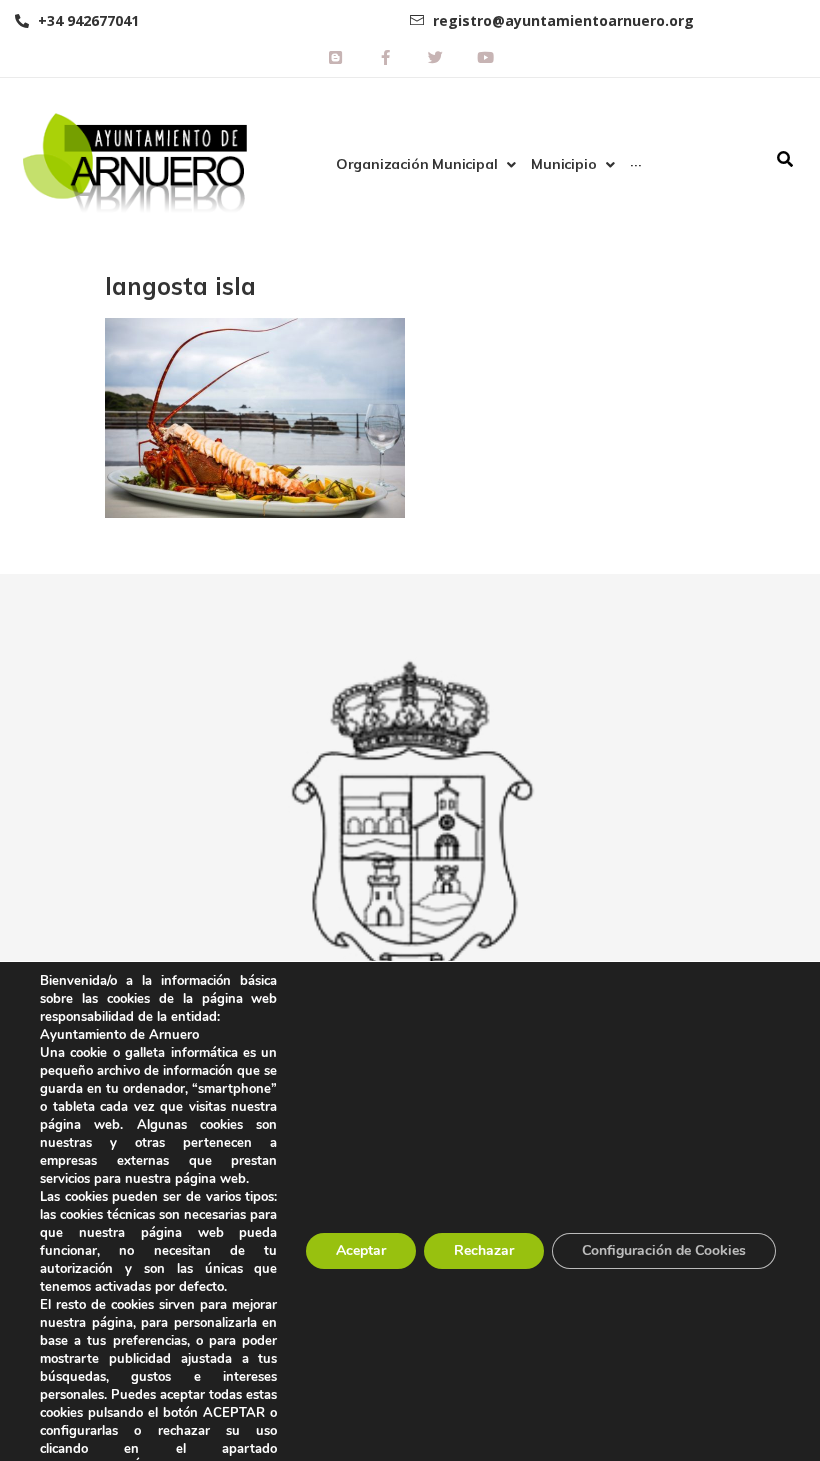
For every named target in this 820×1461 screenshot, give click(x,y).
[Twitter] (435, 57)
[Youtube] (485, 57)
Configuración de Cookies (664, 1250)
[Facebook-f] (385, 57)
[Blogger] (335, 57)
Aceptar (361, 1250)
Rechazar (484, 1250)
